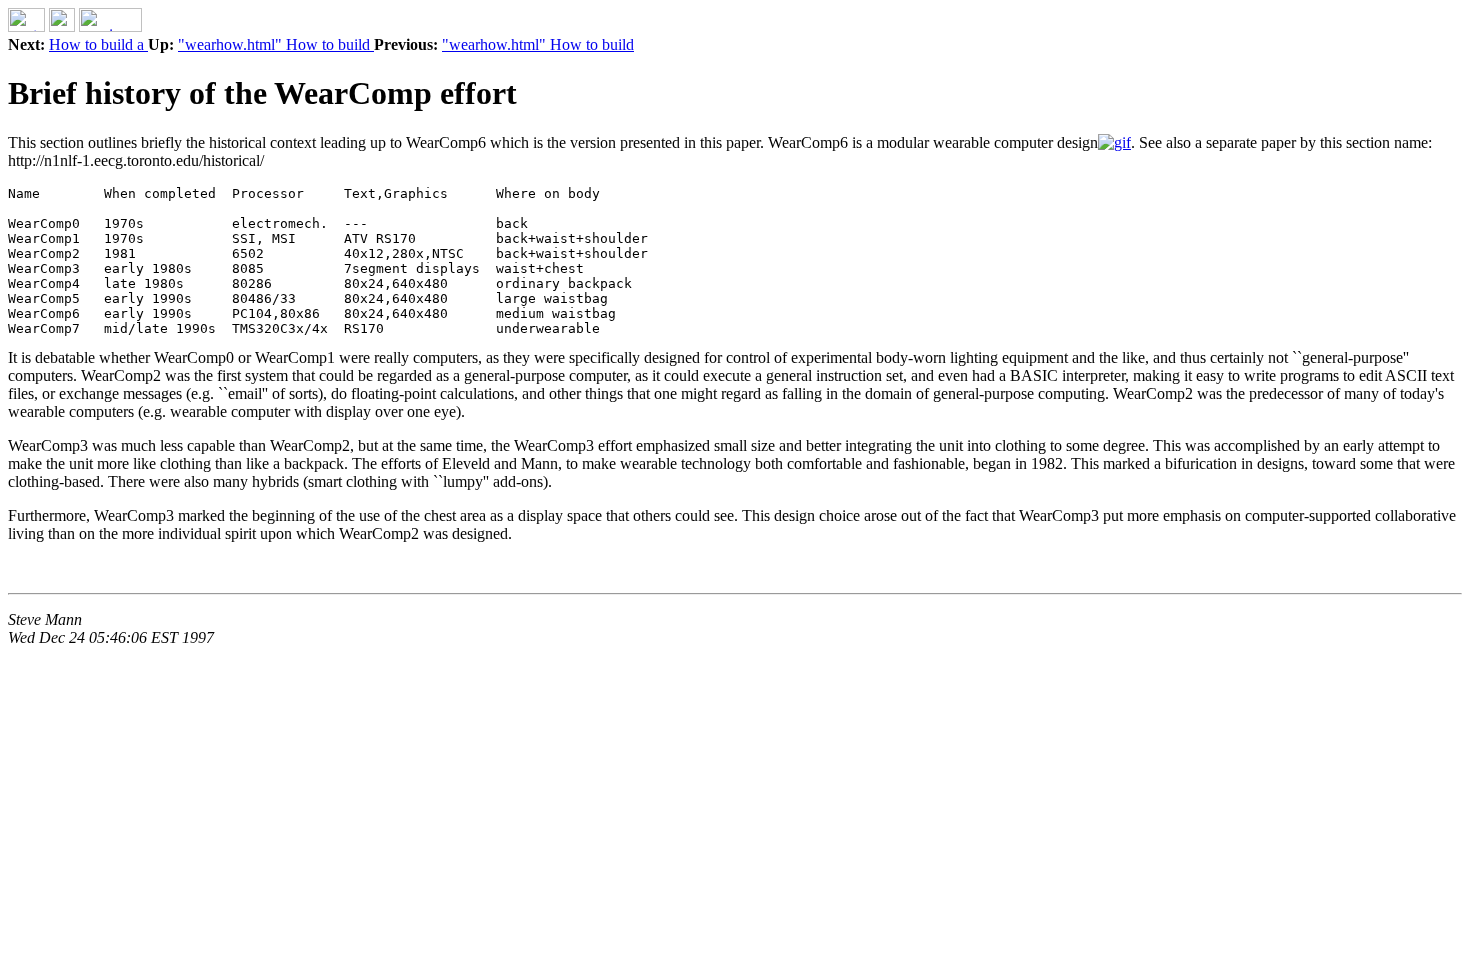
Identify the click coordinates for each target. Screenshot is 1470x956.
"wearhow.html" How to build (276, 44)
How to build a (98, 44)
